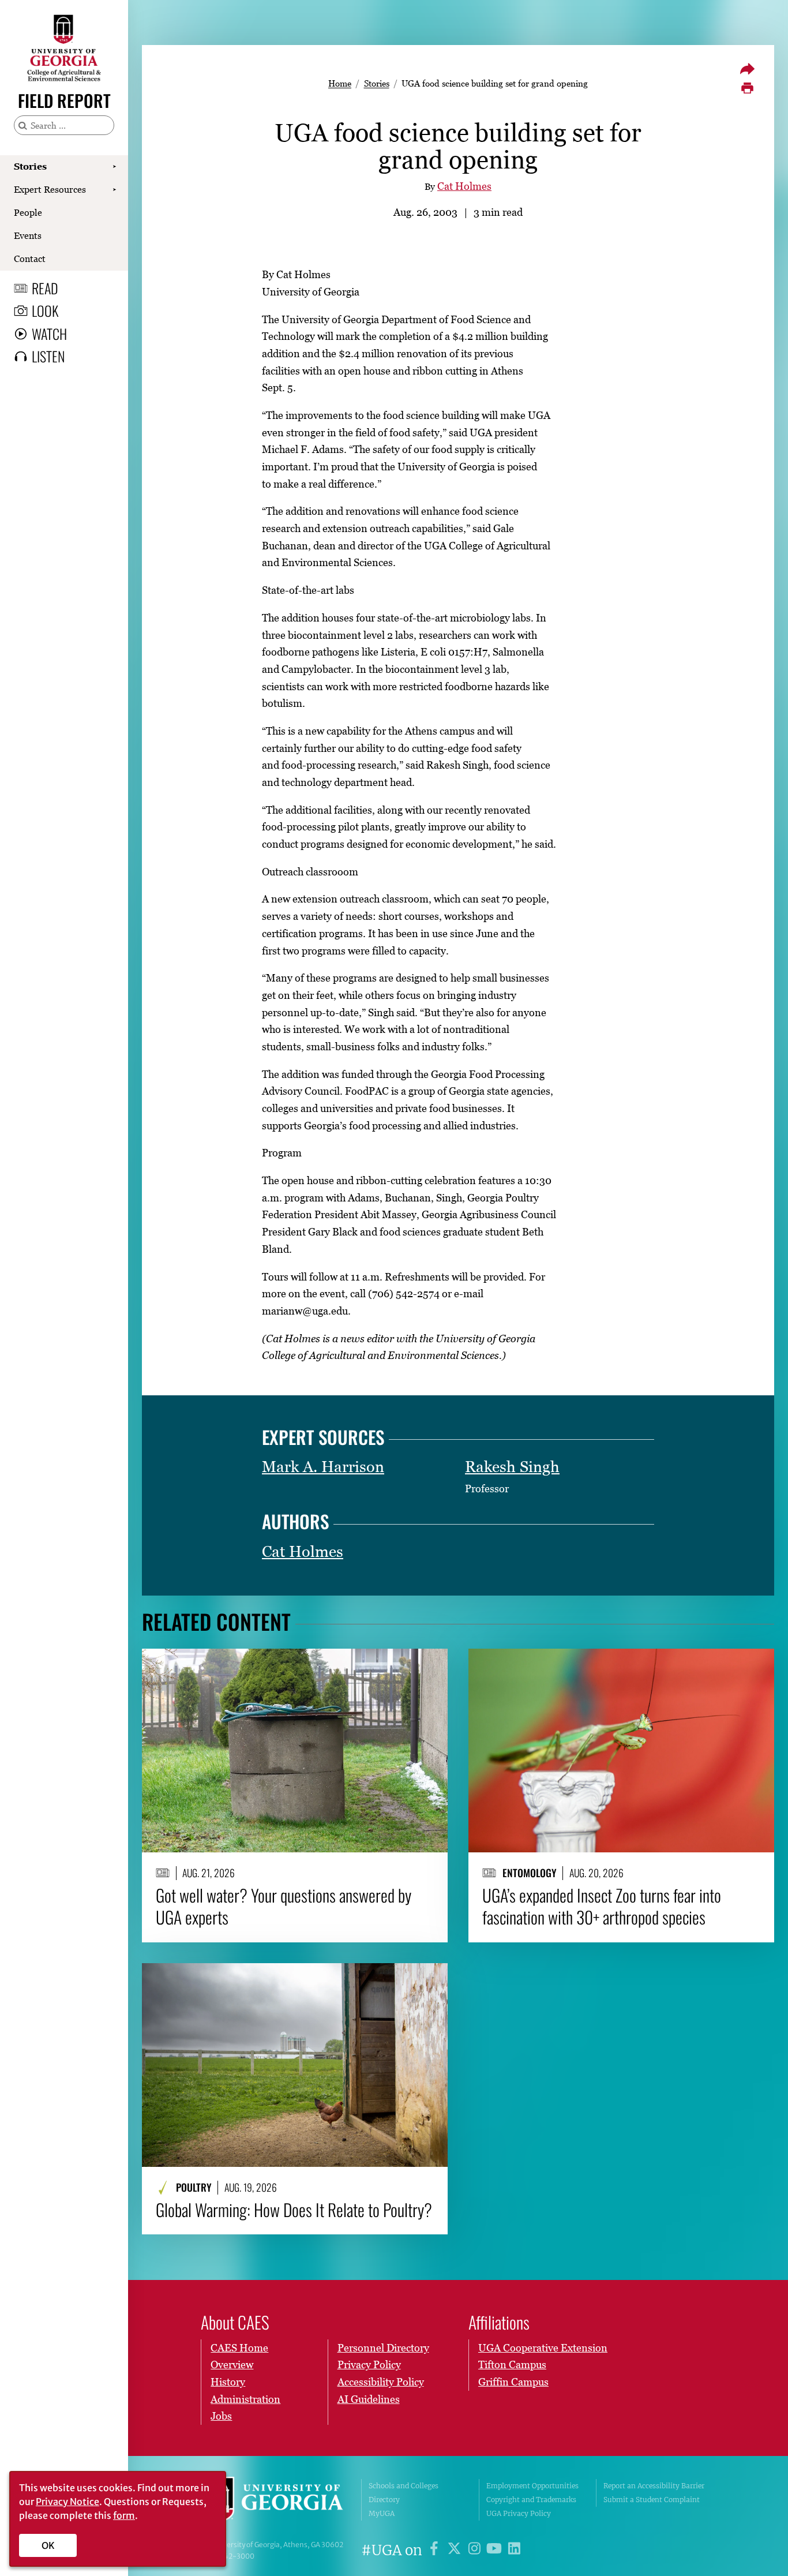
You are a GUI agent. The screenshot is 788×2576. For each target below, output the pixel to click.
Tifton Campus (512, 2365)
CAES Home (239, 2348)
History (228, 2382)
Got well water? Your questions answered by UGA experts (284, 1906)
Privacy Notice (67, 2502)
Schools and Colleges (404, 2486)
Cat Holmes (464, 186)
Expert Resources (50, 189)
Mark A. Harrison (323, 1467)
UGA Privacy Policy (519, 2513)
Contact (30, 259)
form (124, 2515)
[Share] (747, 69)
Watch (49, 334)
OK (48, 2545)
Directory (384, 2500)
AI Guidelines (369, 2399)
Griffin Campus (513, 2382)
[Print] (747, 88)
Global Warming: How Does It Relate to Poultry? (294, 2210)
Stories (30, 166)
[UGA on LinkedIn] (514, 2550)
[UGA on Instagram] (476, 2550)
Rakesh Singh (512, 1467)
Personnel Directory (383, 2348)
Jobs (221, 2416)
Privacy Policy (369, 2365)
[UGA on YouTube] (496, 2550)
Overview (232, 2365)
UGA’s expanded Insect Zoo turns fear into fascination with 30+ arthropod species (602, 1906)
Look (45, 310)
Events (28, 235)
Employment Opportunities (532, 2486)
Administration (245, 2399)
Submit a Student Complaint (652, 2500)
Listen (48, 356)
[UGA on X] (456, 2550)
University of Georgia (273, 2500)
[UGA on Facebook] (436, 2550)
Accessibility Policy (381, 2382)
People (28, 212)
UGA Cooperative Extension (543, 2348)
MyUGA (382, 2513)
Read (45, 288)
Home (340, 83)
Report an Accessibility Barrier (654, 2486)
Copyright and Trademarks (531, 2500)
